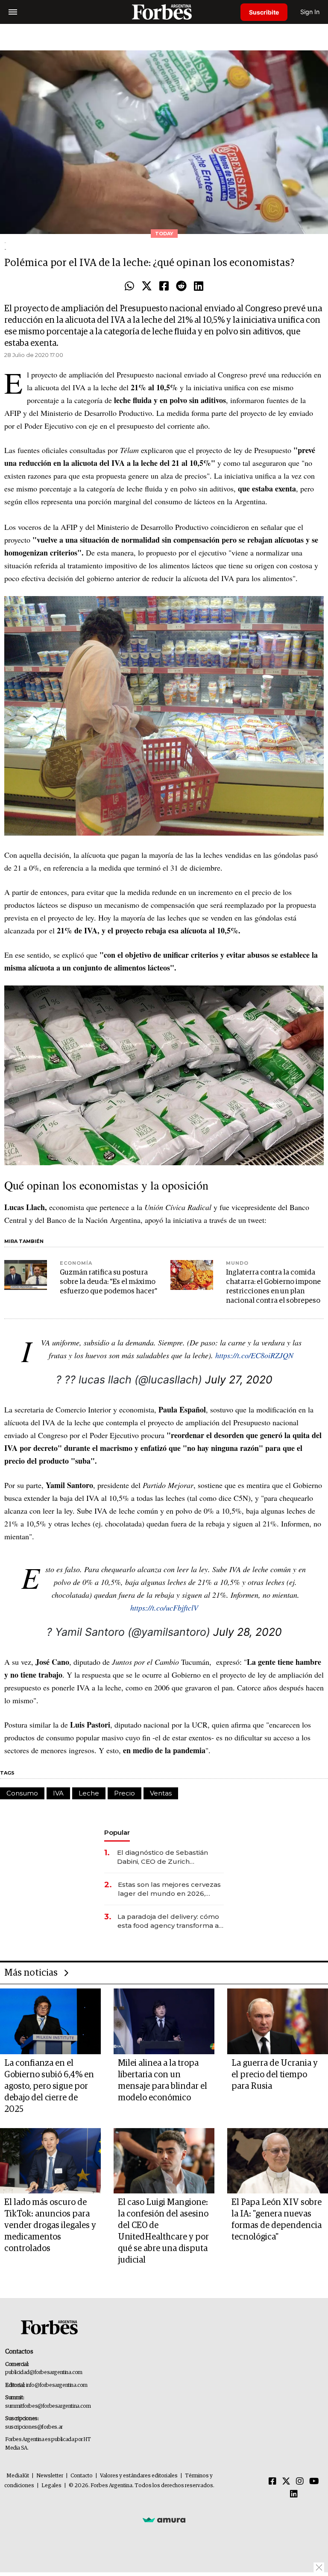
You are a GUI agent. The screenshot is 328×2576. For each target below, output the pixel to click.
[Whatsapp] (129, 287)
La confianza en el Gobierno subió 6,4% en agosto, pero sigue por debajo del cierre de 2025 (49, 2086)
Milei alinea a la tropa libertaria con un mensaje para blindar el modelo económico (163, 2080)
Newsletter (50, 2476)
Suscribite (264, 12)
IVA (58, 1793)
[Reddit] (181, 287)
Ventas (161, 1793)
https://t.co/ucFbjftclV (164, 1608)
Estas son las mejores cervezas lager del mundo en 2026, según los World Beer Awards (169, 1889)
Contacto (82, 2476)
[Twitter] (147, 287)
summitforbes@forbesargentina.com (48, 2406)
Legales (51, 2486)
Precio (124, 1793)
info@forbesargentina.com (57, 2385)
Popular (117, 1832)
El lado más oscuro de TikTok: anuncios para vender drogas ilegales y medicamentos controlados (50, 2225)
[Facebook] (164, 287)
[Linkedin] (199, 287)
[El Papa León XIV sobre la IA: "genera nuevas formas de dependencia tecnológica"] (278, 2161)
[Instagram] (300, 2482)
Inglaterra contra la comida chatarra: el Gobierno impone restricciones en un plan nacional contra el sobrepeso (273, 1287)
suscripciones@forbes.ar (34, 2427)
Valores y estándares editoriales (139, 2476)
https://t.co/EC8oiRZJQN (254, 1355)
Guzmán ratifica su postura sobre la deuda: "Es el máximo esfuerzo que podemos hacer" (108, 1282)
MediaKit (18, 2476)
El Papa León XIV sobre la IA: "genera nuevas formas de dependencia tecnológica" (277, 2220)
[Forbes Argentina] (164, 12)
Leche (89, 1793)
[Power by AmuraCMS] (164, 2520)
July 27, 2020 (239, 1380)
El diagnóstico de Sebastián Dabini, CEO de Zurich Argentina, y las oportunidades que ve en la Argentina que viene (168, 1857)
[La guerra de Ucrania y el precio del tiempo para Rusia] (278, 2021)
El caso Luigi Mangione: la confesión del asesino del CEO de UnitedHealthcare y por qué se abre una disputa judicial (163, 2231)
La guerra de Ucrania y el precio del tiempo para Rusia (275, 2075)
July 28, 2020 (247, 1632)
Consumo (22, 1793)
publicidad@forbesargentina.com (44, 2373)
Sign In (310, 12)
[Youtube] (314, 2482)
